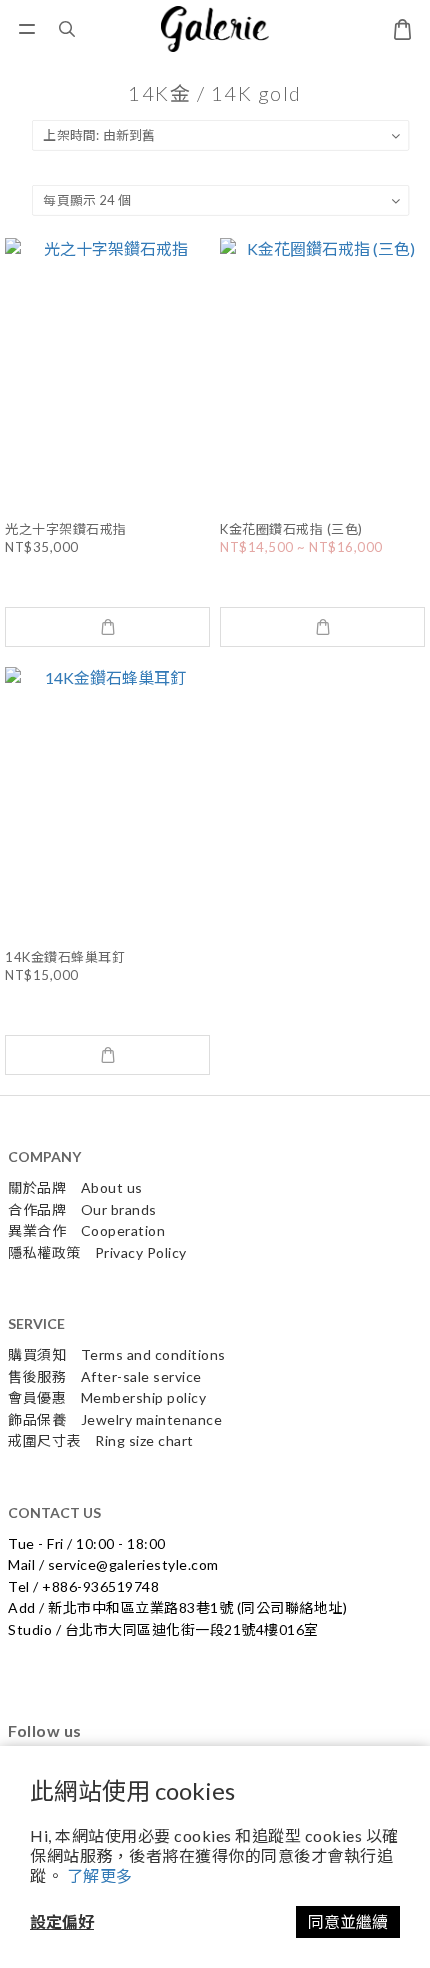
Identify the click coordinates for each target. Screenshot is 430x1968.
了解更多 (100, 1875)
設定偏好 (62, 1921)
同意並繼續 (348, 1921)
